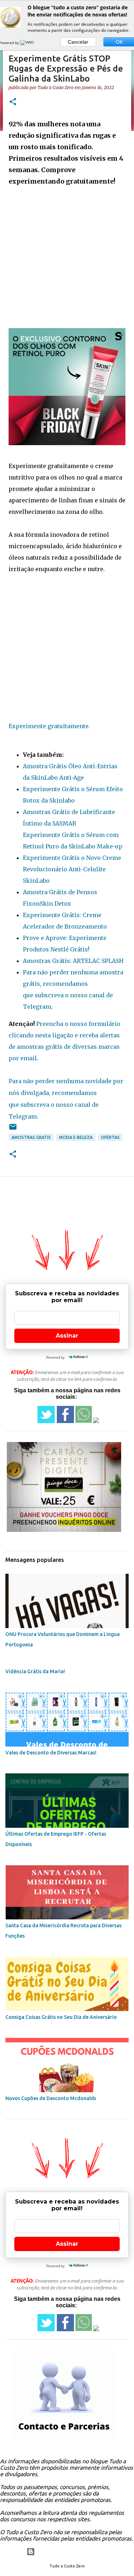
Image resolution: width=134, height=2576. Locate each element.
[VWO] (28, 43)
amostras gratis (31, 1137)
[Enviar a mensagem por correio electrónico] (13, 1129)
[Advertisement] (67, 254)
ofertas (110, 1137)
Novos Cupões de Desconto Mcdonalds (51, 2098)
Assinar (67, 1336)
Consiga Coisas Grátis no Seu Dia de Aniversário (61, 2017)
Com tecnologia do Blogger (71, 2552)
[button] (13, 102)
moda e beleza (76, 1137)
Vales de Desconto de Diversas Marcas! (51, 1753)
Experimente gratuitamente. (49, 726)
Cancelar (78, 42)
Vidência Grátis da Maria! (35, 1671)
